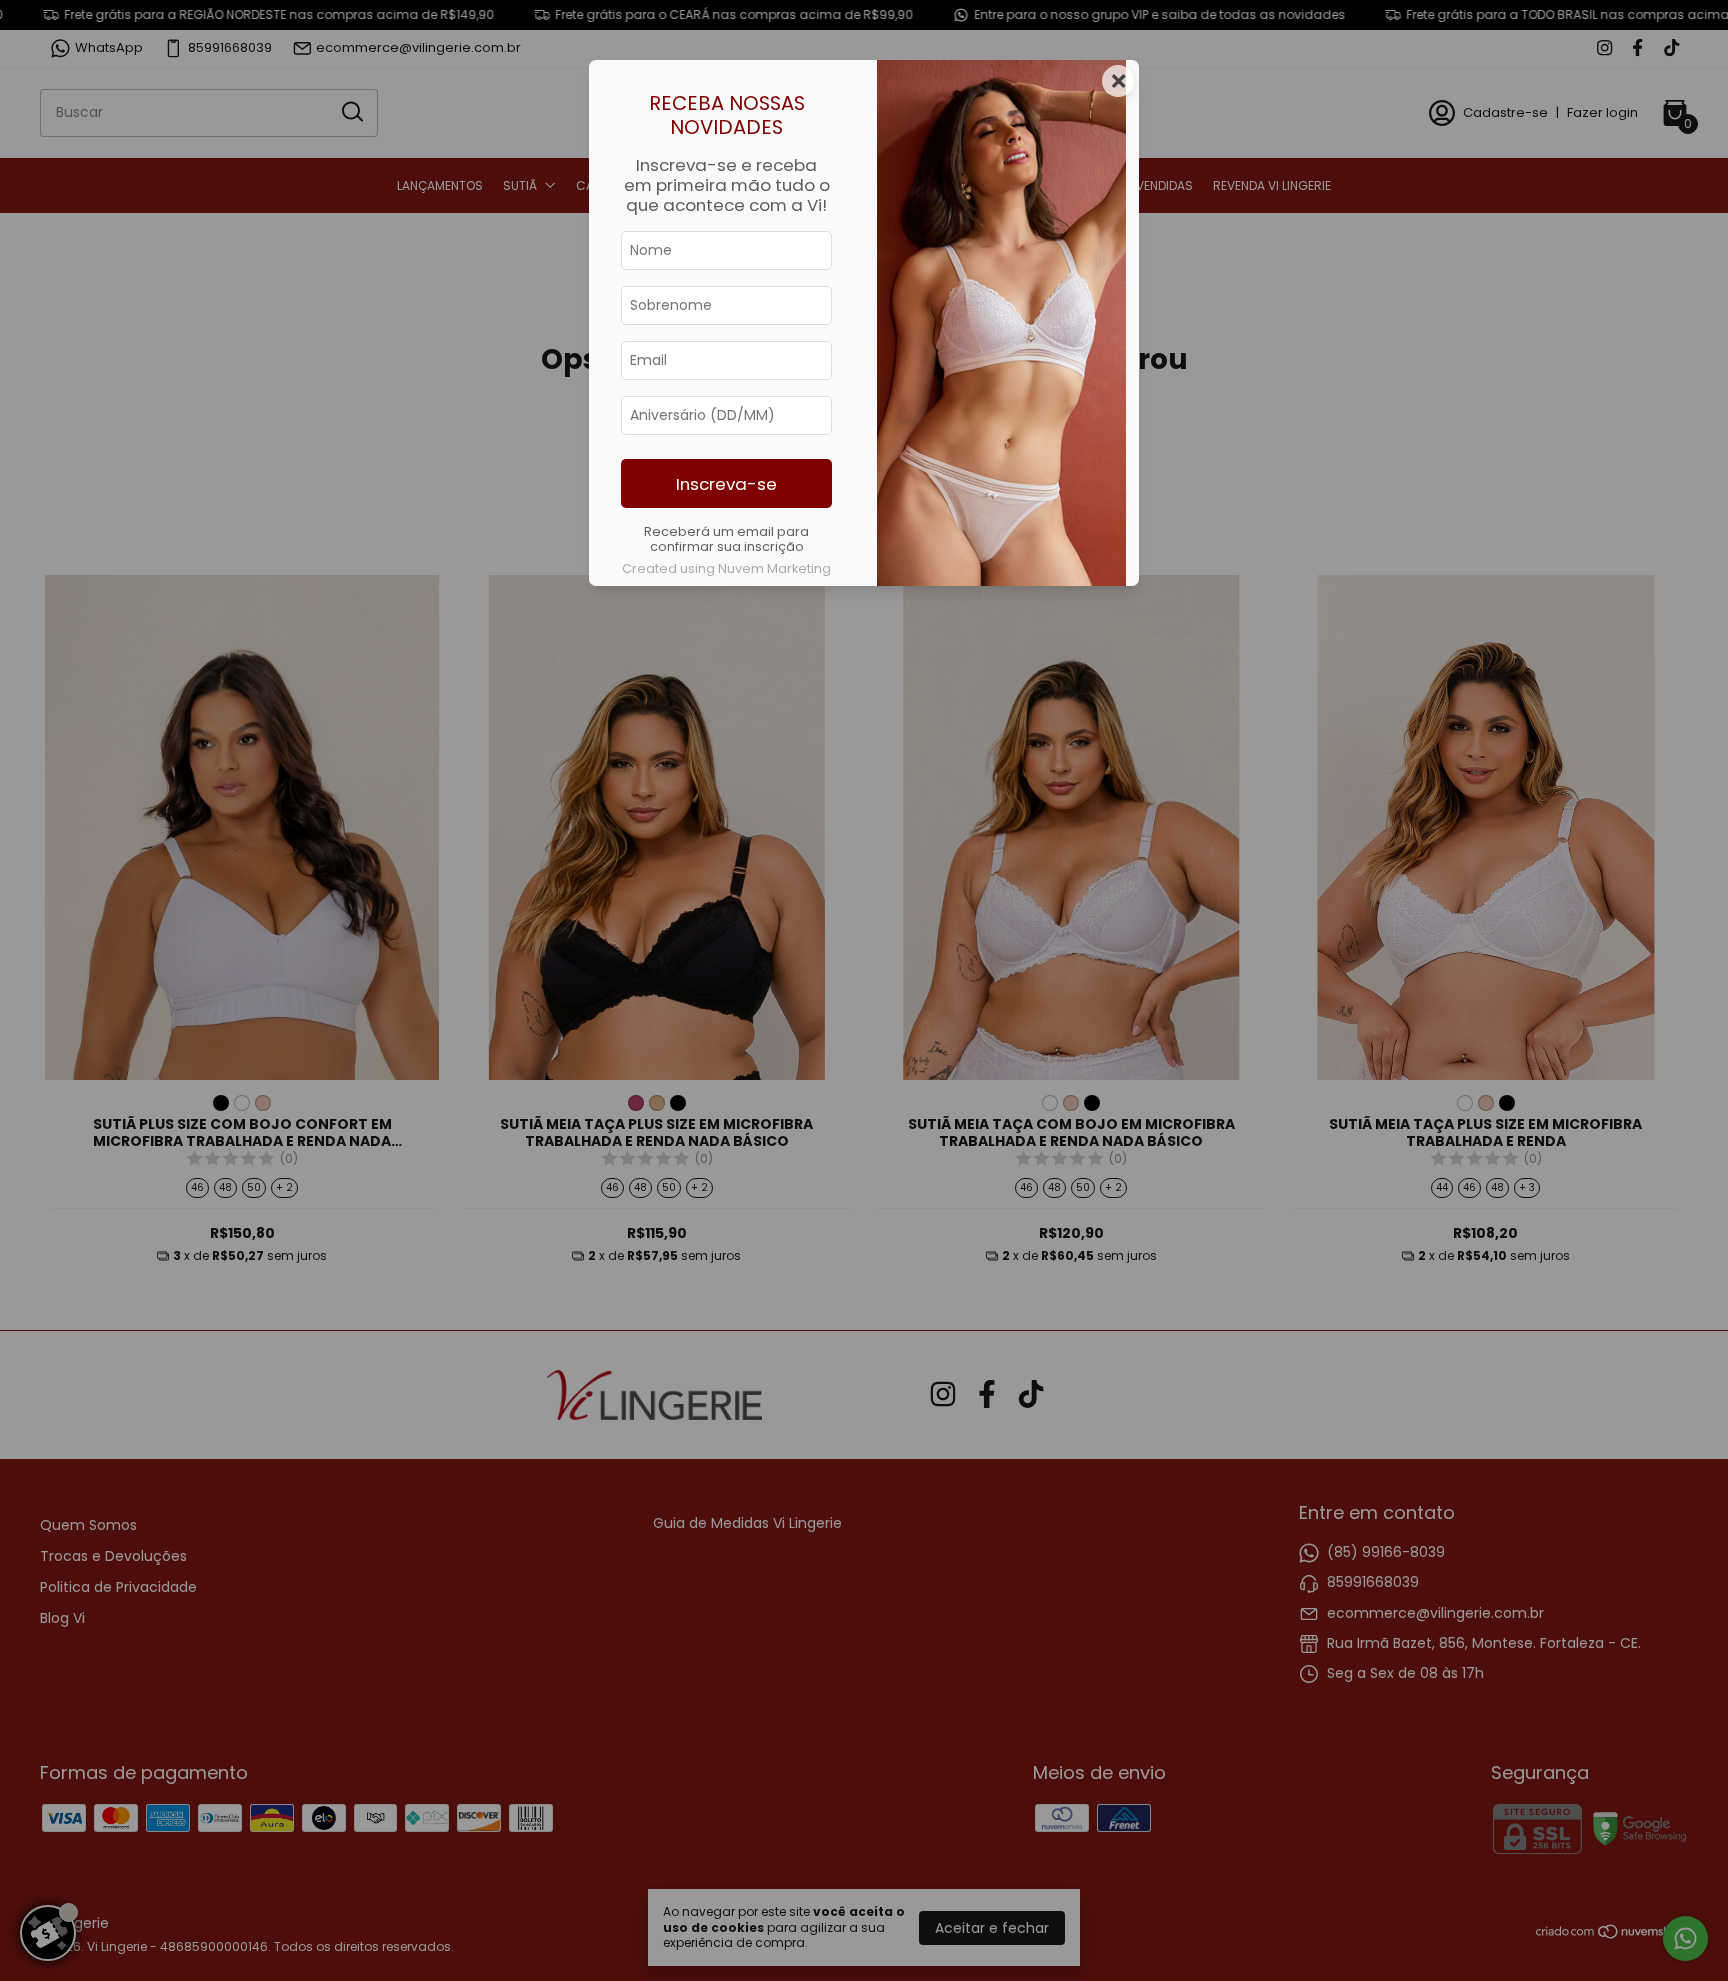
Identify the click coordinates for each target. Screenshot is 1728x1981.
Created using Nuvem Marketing (726, 568)
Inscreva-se (726, 484)
